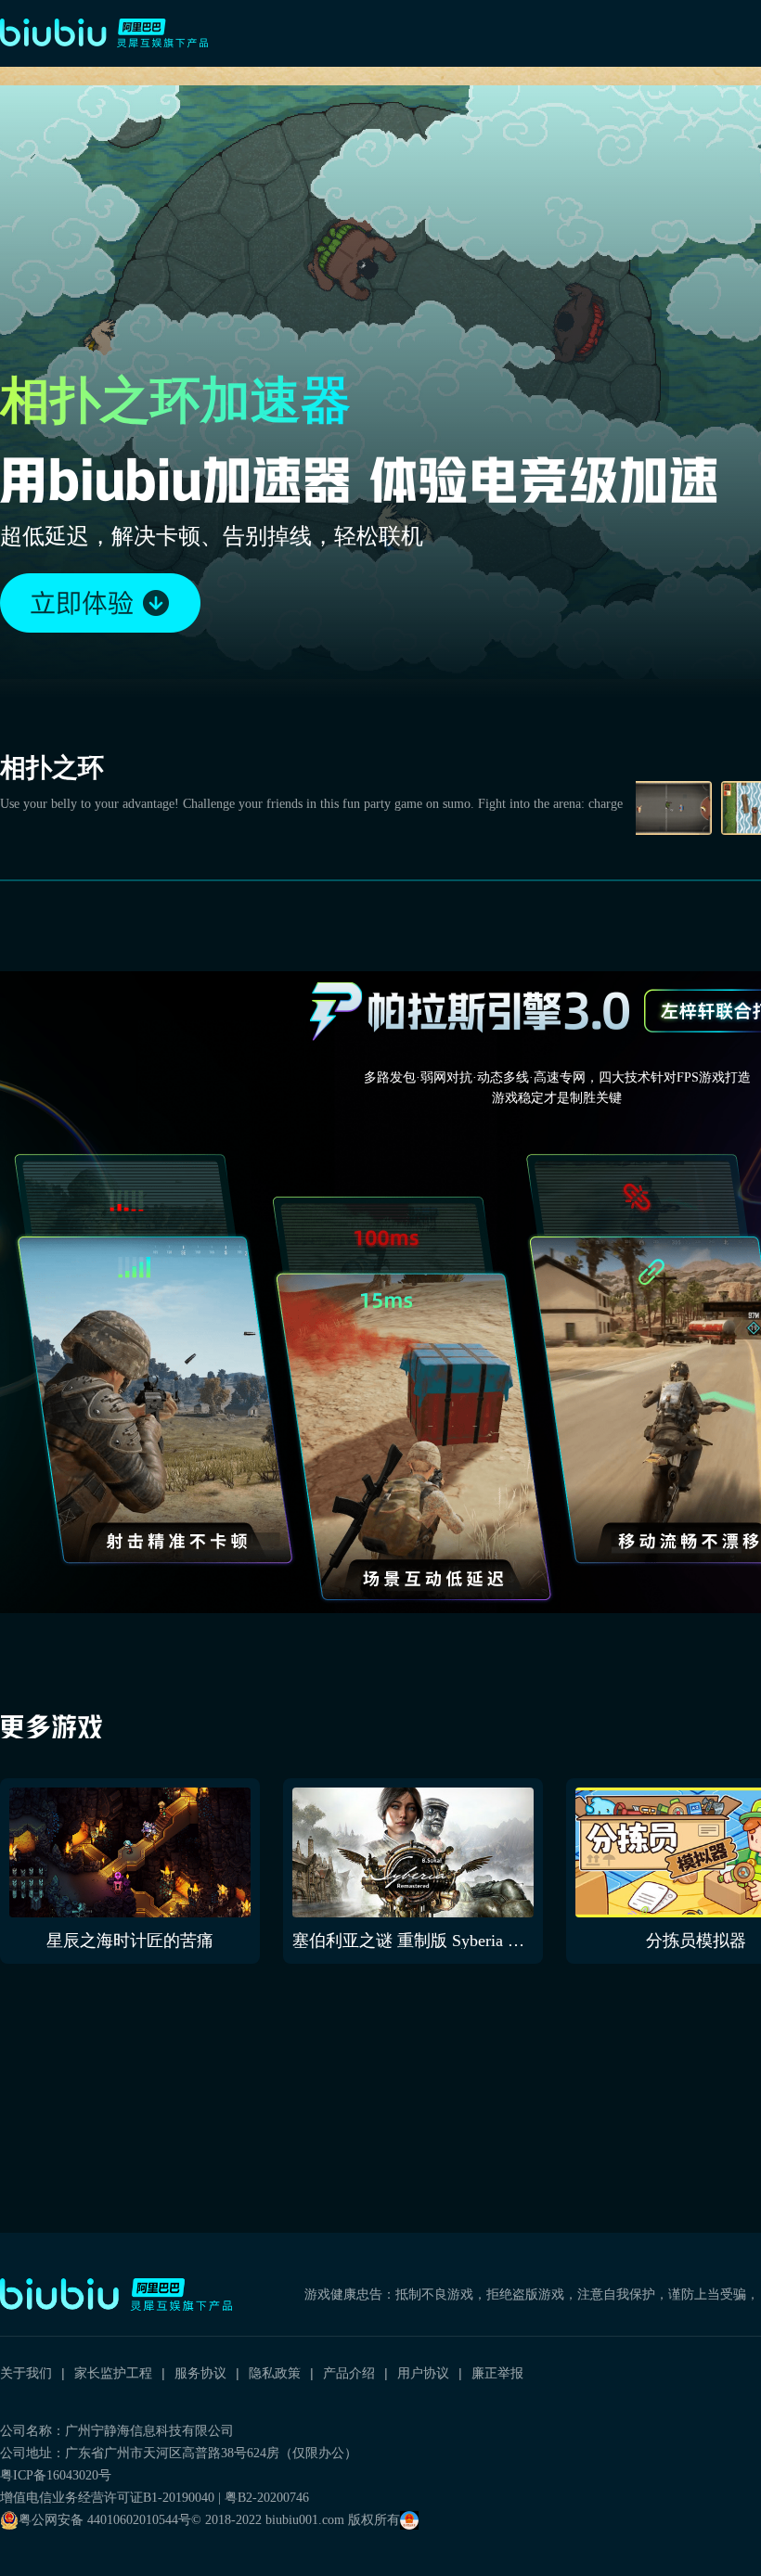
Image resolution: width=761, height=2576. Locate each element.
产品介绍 (349, 2373)
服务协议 (200, 2373)
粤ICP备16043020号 (56, 2475)
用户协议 (423, 2373)
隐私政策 (275, 2373)
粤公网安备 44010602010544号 (105, 2520)
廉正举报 (497, 2373)
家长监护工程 (113, 2373)
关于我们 (26, 2373)
